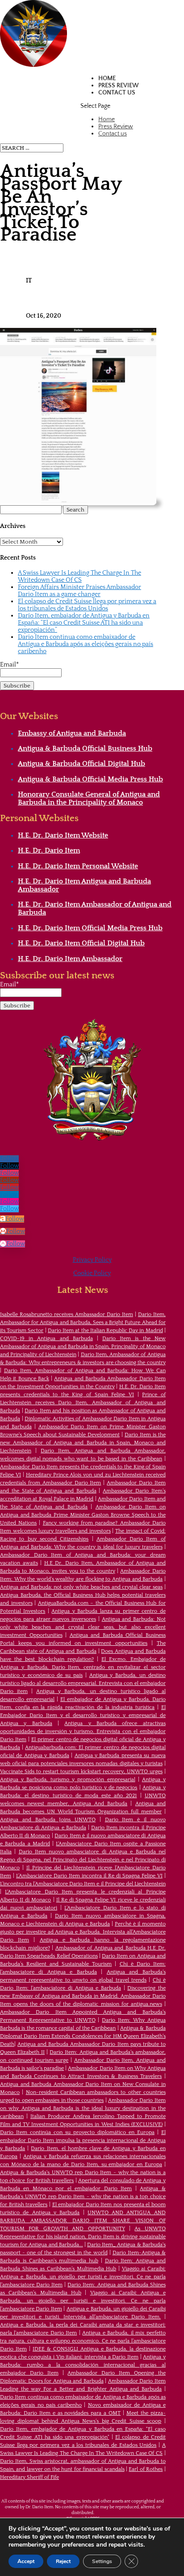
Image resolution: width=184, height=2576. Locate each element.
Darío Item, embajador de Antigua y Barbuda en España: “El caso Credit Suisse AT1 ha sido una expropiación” (84, 623)
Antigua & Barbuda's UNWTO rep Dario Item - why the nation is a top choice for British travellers (83, 2197)
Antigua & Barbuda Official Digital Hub (82, 764)
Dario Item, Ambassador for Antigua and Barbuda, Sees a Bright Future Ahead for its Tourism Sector (83, 1323)
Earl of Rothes (146, 2469)
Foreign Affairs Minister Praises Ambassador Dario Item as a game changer (79, 591)
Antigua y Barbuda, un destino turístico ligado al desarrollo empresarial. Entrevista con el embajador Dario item (83, 1683)
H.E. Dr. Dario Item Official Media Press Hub (90, 928)
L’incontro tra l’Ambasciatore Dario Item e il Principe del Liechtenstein (83, 1884)
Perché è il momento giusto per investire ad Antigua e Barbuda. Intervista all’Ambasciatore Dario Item (83, 1932)
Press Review (119, 86)
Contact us (117, 93)
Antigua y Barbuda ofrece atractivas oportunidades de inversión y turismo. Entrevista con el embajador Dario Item (83, 1732)
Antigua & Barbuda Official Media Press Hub (90, 779)
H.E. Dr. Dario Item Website (63, 835)
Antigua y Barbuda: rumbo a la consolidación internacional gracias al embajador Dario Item (83, 2365)
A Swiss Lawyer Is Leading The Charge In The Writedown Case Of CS (79, 577)
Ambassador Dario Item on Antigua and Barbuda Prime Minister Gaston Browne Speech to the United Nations (83, 1515)
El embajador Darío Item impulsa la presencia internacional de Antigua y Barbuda (83, 2141)
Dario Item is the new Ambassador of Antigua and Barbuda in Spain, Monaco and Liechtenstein (83, 1443)
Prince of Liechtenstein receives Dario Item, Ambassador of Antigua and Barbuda (83, 1403)
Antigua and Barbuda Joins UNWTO (48, 1820)
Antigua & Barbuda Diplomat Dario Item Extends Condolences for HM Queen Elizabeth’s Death (83, 2036)
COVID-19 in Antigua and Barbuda (46, 1339)
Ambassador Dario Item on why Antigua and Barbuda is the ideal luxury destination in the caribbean (83, 2108)
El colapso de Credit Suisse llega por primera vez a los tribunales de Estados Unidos (87, 605)
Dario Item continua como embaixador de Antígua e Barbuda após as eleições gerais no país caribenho (86, 644)
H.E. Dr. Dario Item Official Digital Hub (81, 943)
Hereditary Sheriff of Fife (29, 2477)
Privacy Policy (92, 1260)
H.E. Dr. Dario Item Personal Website (78, 866)
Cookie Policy (92, 1273)
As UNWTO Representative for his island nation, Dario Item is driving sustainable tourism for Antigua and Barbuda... (83, 2237)
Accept (26, 2561)
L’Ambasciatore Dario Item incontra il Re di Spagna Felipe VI (89, 1876)
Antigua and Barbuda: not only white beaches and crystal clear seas (81, 1587)
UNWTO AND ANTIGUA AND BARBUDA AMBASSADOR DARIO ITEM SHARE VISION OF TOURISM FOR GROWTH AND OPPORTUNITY (83, 2221)
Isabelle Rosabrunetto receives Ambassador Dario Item (67, 1315)
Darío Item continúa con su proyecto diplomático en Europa (77, 2132)
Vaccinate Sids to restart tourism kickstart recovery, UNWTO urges (81, 1772)
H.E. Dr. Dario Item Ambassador (70, 959)
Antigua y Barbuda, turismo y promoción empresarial (68, 1780)
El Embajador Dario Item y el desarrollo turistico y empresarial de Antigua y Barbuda (83, 1715)
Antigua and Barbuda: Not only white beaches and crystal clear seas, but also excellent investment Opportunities (83, 1627)
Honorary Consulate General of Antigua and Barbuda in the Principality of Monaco (89, 798)
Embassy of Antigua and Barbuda (72, 733)
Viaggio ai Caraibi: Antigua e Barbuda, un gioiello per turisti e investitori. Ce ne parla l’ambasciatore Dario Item (83, 2277)
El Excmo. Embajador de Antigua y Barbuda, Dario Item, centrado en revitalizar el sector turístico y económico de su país (83, 1667)
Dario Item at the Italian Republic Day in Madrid (105, 1331)
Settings (102, 2561)
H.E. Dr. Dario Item (49, 850)
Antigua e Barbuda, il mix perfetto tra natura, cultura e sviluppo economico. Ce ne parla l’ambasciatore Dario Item (83, 2341)
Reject (63, 2561)
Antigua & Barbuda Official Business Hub (85, 748)
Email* (9, 665)
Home (107, 78)
